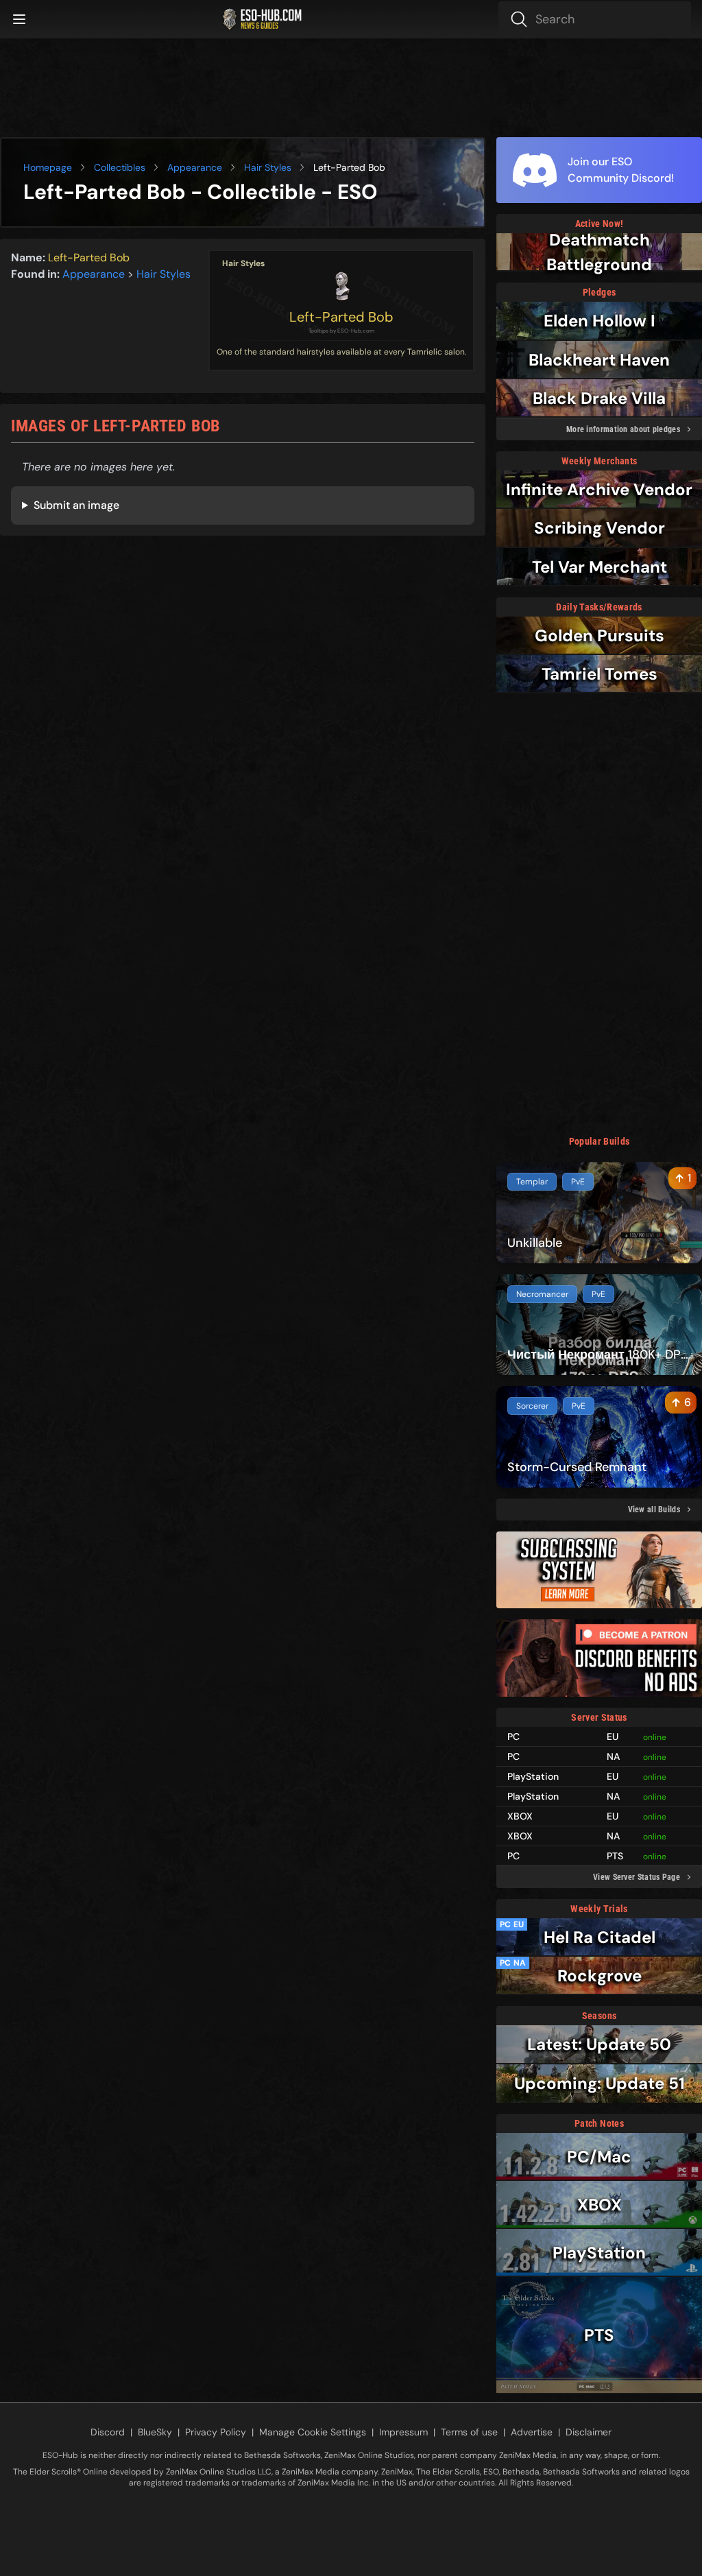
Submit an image (76, 505)
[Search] (595, 19)
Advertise (532, 2432)
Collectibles (120, 167)
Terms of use (469, 2432)
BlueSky (155, 2432)
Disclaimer (589, 2432)
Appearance (195, 167)
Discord (108, 2432)
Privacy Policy (216, 2432)
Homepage (48, 167)
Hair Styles (268, 167)
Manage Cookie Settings (313, 2432)
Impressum (403, 2432)
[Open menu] (19, 19)
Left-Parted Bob (341, 317)
